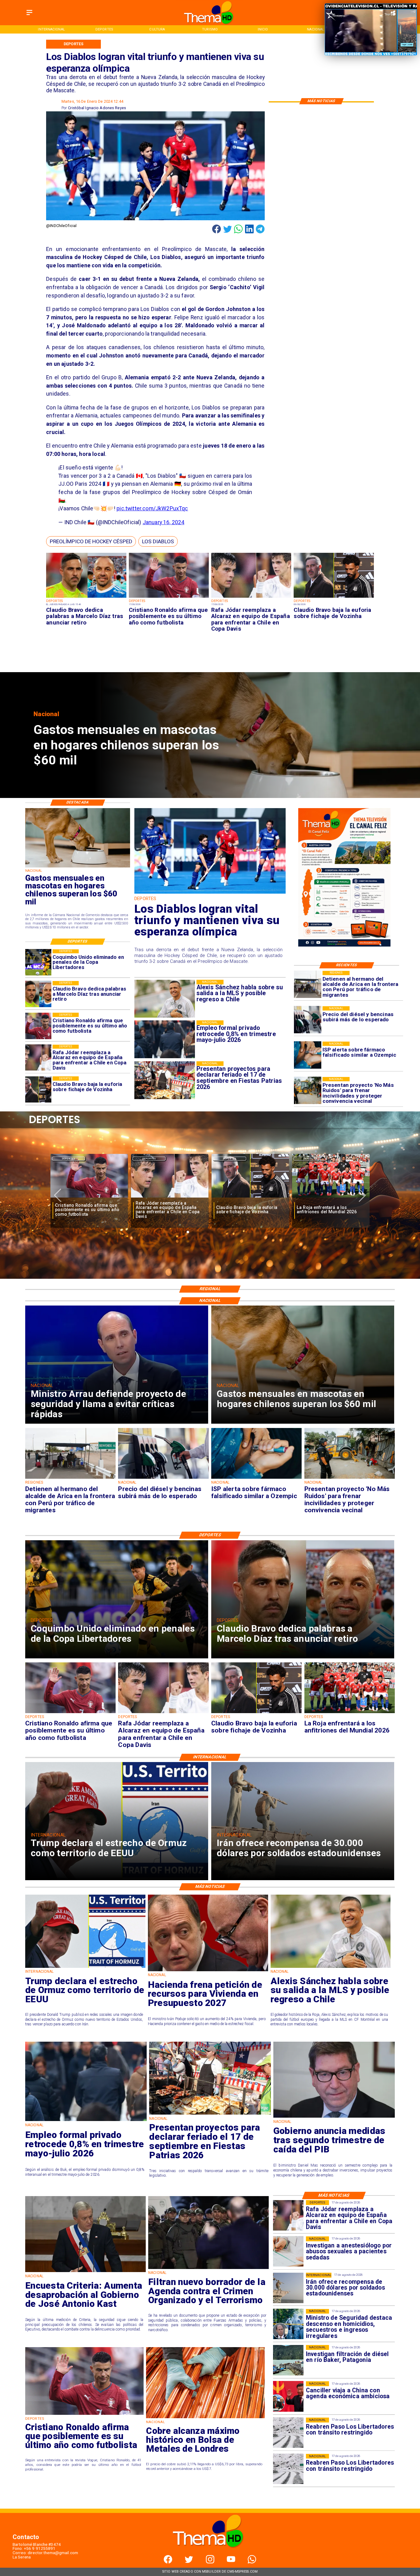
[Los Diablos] (210, 893)
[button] (91, 542)
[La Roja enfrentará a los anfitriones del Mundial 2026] (89, 1198)
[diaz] (86, 598)
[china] (288, 2397)
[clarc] (331, 1198)
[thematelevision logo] (210, 2554)
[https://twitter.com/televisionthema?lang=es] (189, 2562)
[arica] (308, 985)
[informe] (288, 2324)
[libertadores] (288, 2433)
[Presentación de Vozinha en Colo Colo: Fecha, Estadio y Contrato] (170, 1198)
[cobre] (205, 2418)
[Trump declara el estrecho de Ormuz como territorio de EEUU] (85, 1967)
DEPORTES (69, 1159)
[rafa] (251, 598)
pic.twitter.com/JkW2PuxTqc (152, 508)
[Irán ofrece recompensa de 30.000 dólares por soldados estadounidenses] (288, 2288)
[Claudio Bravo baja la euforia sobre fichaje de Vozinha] (334, 598)
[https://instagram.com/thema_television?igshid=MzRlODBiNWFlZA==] (210, 2562)
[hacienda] (208, 1971)
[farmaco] (308, 1055)
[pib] (334, 2117)
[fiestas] (210, 2114)
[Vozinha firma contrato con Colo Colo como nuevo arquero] (250, 1198)
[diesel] (308, 1020)
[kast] (85, 2272)
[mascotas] (78, 867)
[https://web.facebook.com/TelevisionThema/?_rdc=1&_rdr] (168, 2562)
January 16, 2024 (164, 522)
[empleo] (86, 2121)
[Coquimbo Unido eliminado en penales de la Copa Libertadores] (38, 962)
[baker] (288, 2360)
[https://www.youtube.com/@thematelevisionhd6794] (231, 2562)
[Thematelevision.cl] (29, 16)
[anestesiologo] (288, 2252)
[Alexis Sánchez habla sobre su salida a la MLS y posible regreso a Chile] (331, 1967)
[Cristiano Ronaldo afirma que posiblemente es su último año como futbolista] (169, 598)
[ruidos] (308, 1091)
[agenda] (208, 2269)
